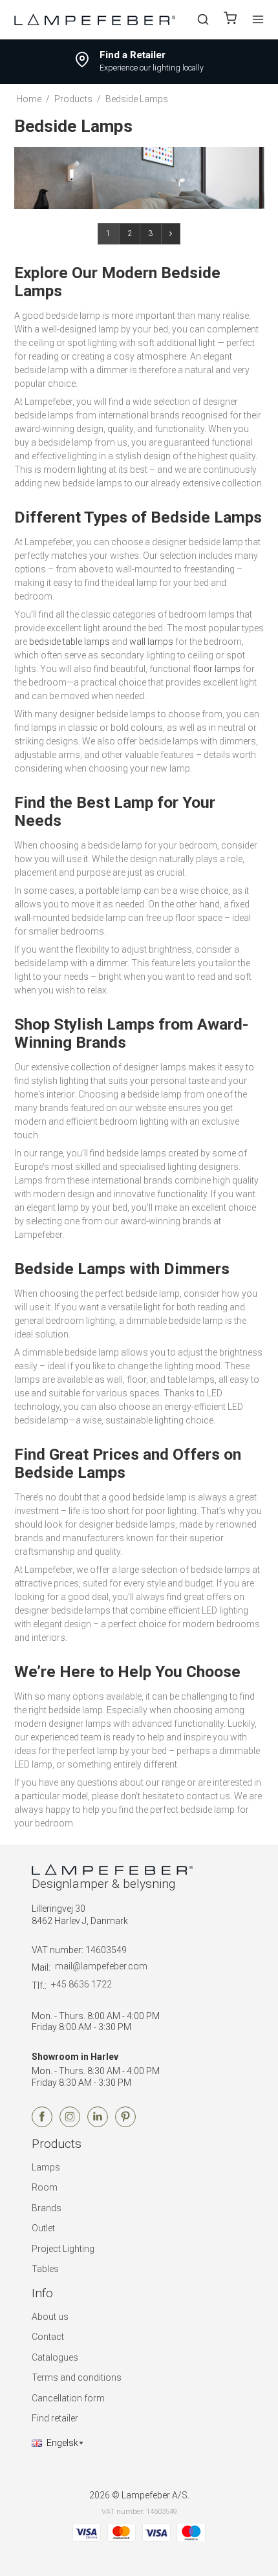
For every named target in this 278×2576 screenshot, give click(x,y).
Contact (48, 2337)
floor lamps (217, 669)
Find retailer (55, 2418)
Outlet (43, 2228)
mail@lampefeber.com (101, 1966)
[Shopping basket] (230, 20)
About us (50, 2317)
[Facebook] (42, 2124)
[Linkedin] (98, 2124)
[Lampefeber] (95, 19)
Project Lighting (63, 2249)
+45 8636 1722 (81, 1984)
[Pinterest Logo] (125, 2124)
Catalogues (55, 2357)
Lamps (46, 2167)
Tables (45, 2269)
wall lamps (151, 642)
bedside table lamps (69, 642)
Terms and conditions (77, 2377)
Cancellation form (68, 2398)
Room (45, 2187)
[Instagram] (70, 2124)
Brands (47, 2208)
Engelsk (62, 2443)
